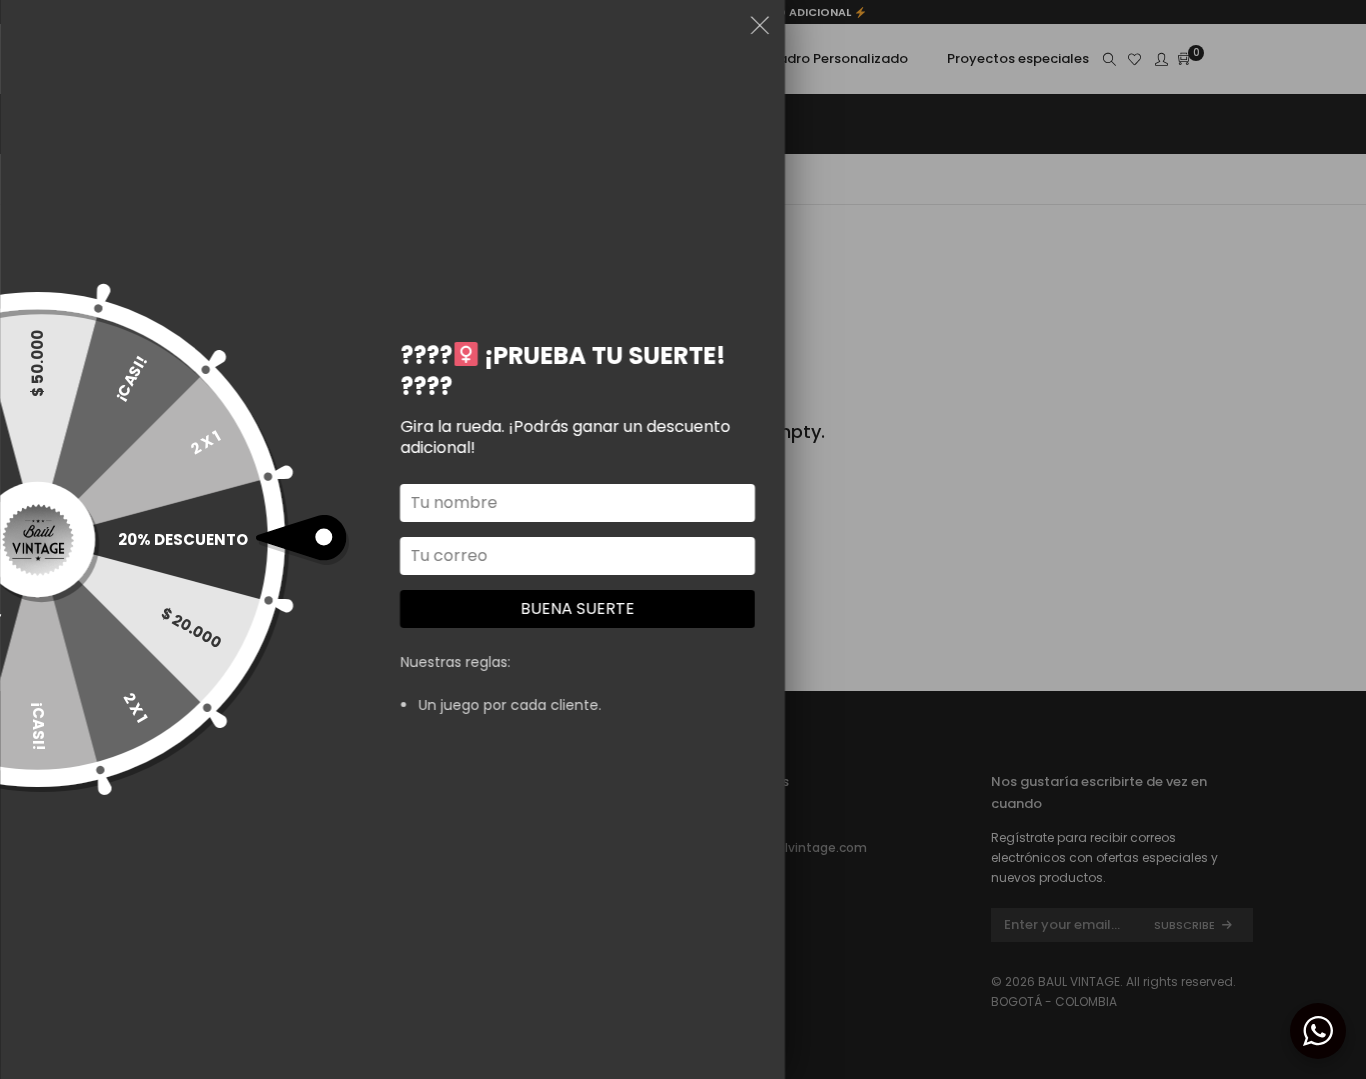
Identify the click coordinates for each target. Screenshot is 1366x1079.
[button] (760, 29)
